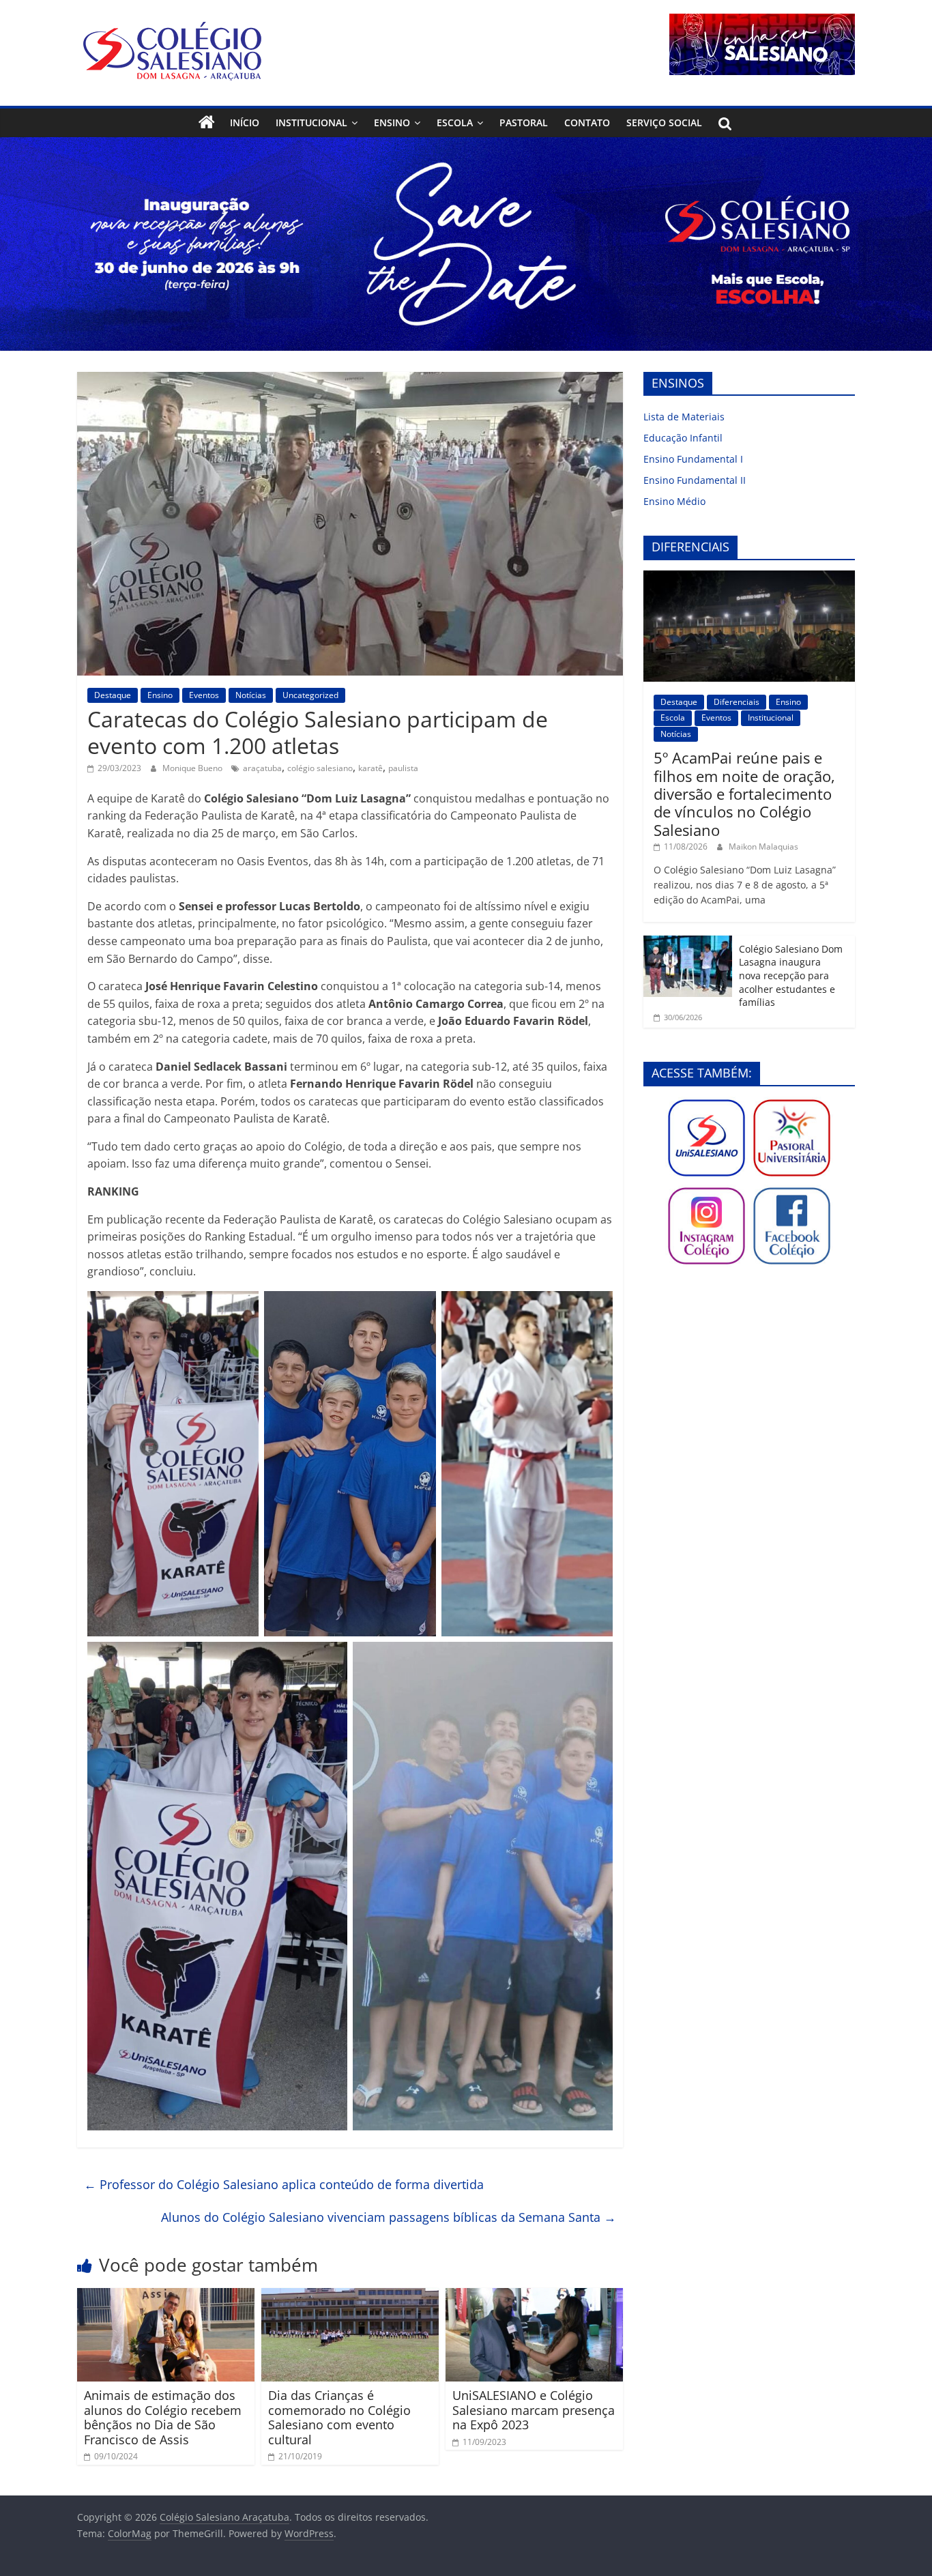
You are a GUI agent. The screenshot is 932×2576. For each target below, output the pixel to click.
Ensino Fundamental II (695, 480)
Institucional (311, 122)
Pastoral (524, 122)
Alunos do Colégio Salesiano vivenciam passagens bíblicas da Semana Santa (389, 2217)
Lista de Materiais (684, 417)
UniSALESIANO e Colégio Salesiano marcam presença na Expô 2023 (534, 2410)
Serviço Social (664, 122)
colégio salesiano (320, 768)
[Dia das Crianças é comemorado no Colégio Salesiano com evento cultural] (350, 2296)
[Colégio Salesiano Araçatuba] (207, 123)
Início (245, 122)
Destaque (113, 695)
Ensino (392, 122)
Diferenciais (737, 702)
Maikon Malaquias (763, 846)
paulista (403, 768)
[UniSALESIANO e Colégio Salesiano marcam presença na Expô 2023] (534, 2296)
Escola (455, 122)
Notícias (251, 695)
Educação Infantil (683, 438)
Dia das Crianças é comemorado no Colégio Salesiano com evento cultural (339, 2417)
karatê (370, 768)
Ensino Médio (674, 501)
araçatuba (262, 768)
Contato (587, 122)
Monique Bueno (193, 768)
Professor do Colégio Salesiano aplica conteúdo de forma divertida (284, 2184)
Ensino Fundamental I (693, 459)
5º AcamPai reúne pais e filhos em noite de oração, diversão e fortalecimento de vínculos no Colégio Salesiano (744, 794)
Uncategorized (310, 695)
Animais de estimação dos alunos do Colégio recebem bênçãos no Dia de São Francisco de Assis (163, 2417)
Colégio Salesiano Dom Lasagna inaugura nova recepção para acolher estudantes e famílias (791, 975)
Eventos (204, 695)
